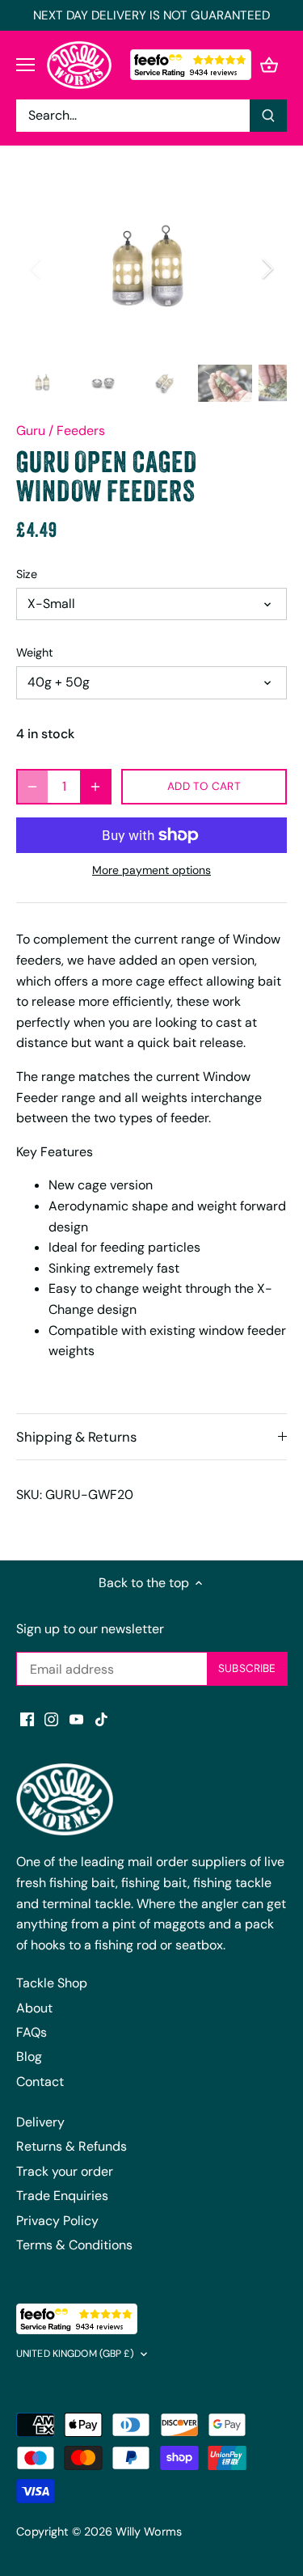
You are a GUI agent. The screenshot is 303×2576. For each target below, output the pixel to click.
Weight (35, 653)
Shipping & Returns (76, 1437)
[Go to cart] (269, 65)
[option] (151, 268)
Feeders (81, 431)
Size (27, 574)
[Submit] (268, 116)
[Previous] (36, 268)
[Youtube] (76, 1719)
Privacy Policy (57, 2221)
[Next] (267, 268)
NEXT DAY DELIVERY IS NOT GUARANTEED (151, 15)
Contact (40, 2082)
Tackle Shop (52, 1983)
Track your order (65, 2171)
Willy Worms (149, 2532)
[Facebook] (27, 1719)
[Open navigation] (25, 65)
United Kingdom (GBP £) (75, 2354)
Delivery (40, 2122)
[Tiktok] (101, 1719)
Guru (31, 431)
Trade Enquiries (62, 2196)
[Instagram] (51, 1719)
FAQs (32, 2032)
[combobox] (133, 116)
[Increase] (95, 787)
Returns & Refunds (72, 2146)
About (34, 2008)
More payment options (151, 870)
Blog (29, 2057)
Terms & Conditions (74, 2245)
